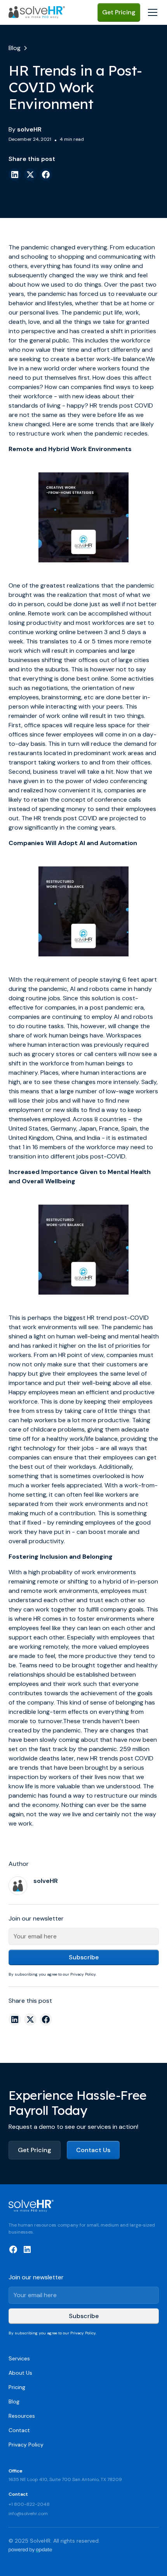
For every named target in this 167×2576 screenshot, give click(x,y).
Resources (22, 2416)
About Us (20, 2373)
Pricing (17, 2387)
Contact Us (93, 2150)
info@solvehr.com (28, 2514)
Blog (14, 2401)
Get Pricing (119, 12)
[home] (37, 12)
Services (19, 2358)
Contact (19, 2430)
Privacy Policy (26, 2445)
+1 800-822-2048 (29, 2504)
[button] (151, 12)
